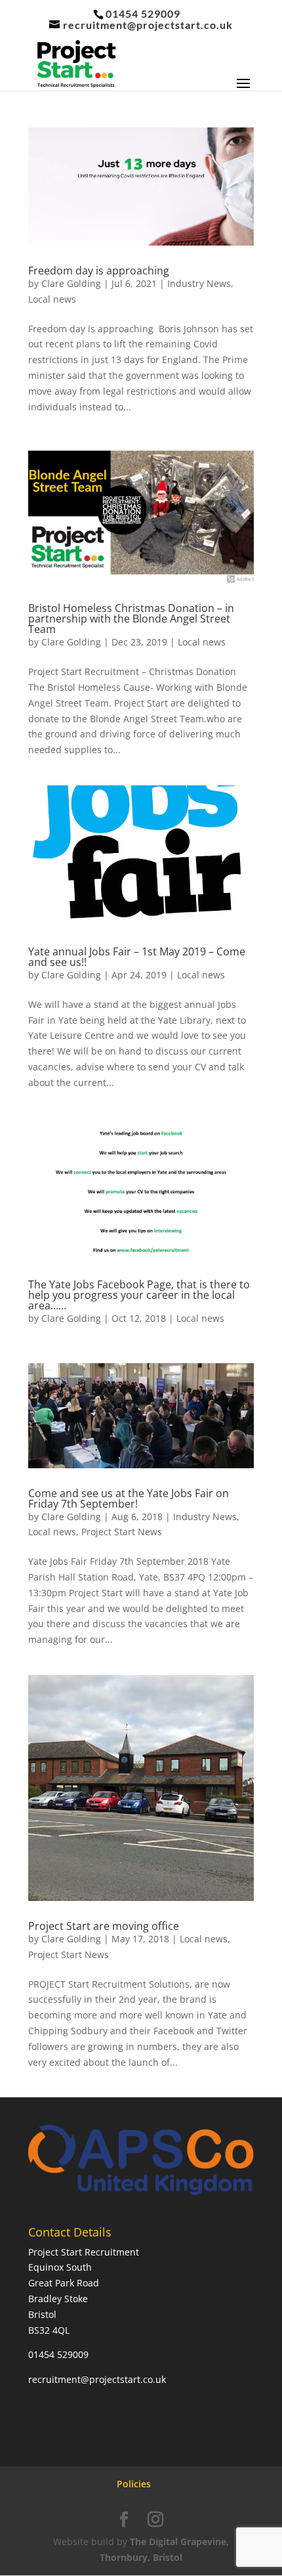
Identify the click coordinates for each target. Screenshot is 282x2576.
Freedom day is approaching (99, 271)
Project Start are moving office (104, 1926)
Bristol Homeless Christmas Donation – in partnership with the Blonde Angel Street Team (131, 619)
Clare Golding (71, 283)
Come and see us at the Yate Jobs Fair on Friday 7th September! (129, 1498)
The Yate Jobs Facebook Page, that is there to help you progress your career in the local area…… (139, 1295)
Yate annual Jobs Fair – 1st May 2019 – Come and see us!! (137, 957)
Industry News (199, 283)
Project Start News (122, 1532)
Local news (52, 299)
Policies (134, 2484)
